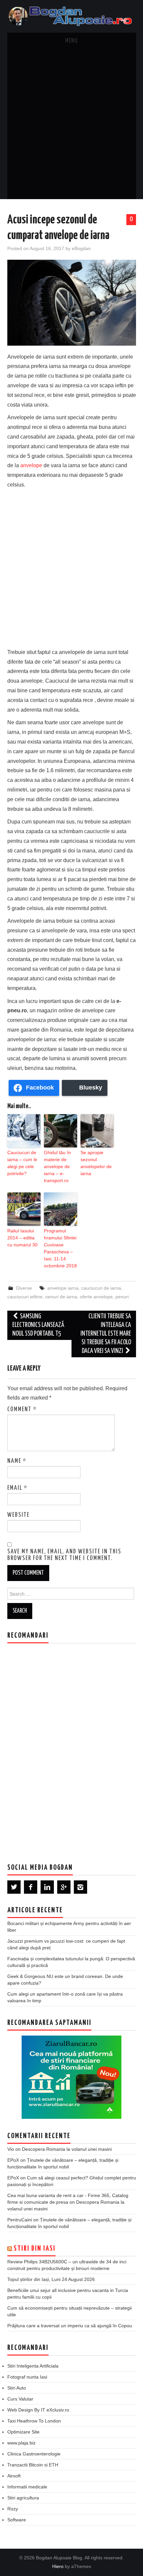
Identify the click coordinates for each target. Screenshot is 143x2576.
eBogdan (81, 248)
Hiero (58, 2566)
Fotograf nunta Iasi (27, 2377)
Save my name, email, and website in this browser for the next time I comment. (64, 1555)
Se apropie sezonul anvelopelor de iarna (96, 1163)
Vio (11, 2149)
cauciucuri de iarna (101, 1288)
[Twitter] (14, 1887)
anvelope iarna (63, 1288)
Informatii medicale (27, 2487)
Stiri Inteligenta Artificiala (33, 2366)
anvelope (31, 465)
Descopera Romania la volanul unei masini (67, 2149)
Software (17, 2520)
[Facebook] (31, 1887)
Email (17, 1488)
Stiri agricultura (23, 2498)
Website (18, 1515)
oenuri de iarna (61, 1297)
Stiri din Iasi (35, 2249)
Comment (22, 1410)
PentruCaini (20, 2220)
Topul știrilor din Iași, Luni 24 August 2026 (51, 2279)
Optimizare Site (23, 2432)
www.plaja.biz (21, 2443)
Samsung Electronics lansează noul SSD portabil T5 (38, 1325)
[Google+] (64, 1887)
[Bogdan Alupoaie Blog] (72, 16)
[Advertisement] (71, 124)
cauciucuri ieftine (25, 1297)
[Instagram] (80, 1887)
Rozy (13, 2509)
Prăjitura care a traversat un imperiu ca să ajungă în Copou (70, 2326)
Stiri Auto (17, 2388)
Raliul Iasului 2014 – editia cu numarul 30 (22, 1238)
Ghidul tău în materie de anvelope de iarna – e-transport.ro (57, 1166)
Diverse (24, 1288)
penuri (122, 1297)
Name (17, 1461)
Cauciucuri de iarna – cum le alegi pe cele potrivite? (22, 1163)
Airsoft (14, 2476)
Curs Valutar (20, 2399)
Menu (71, 41)
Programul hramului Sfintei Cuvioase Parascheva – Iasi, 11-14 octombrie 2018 (60, 1248)
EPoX (13, 2160)
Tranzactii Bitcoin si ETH (33, 2465)
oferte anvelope (96, 1297)
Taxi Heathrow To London (34, 2421)
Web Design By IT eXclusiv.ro (38, 2410)
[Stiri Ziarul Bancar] (71, 2077)
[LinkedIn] (47, 1887)
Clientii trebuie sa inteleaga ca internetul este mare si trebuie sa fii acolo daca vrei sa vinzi (106, 1334)
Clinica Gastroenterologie (34, 2454)
